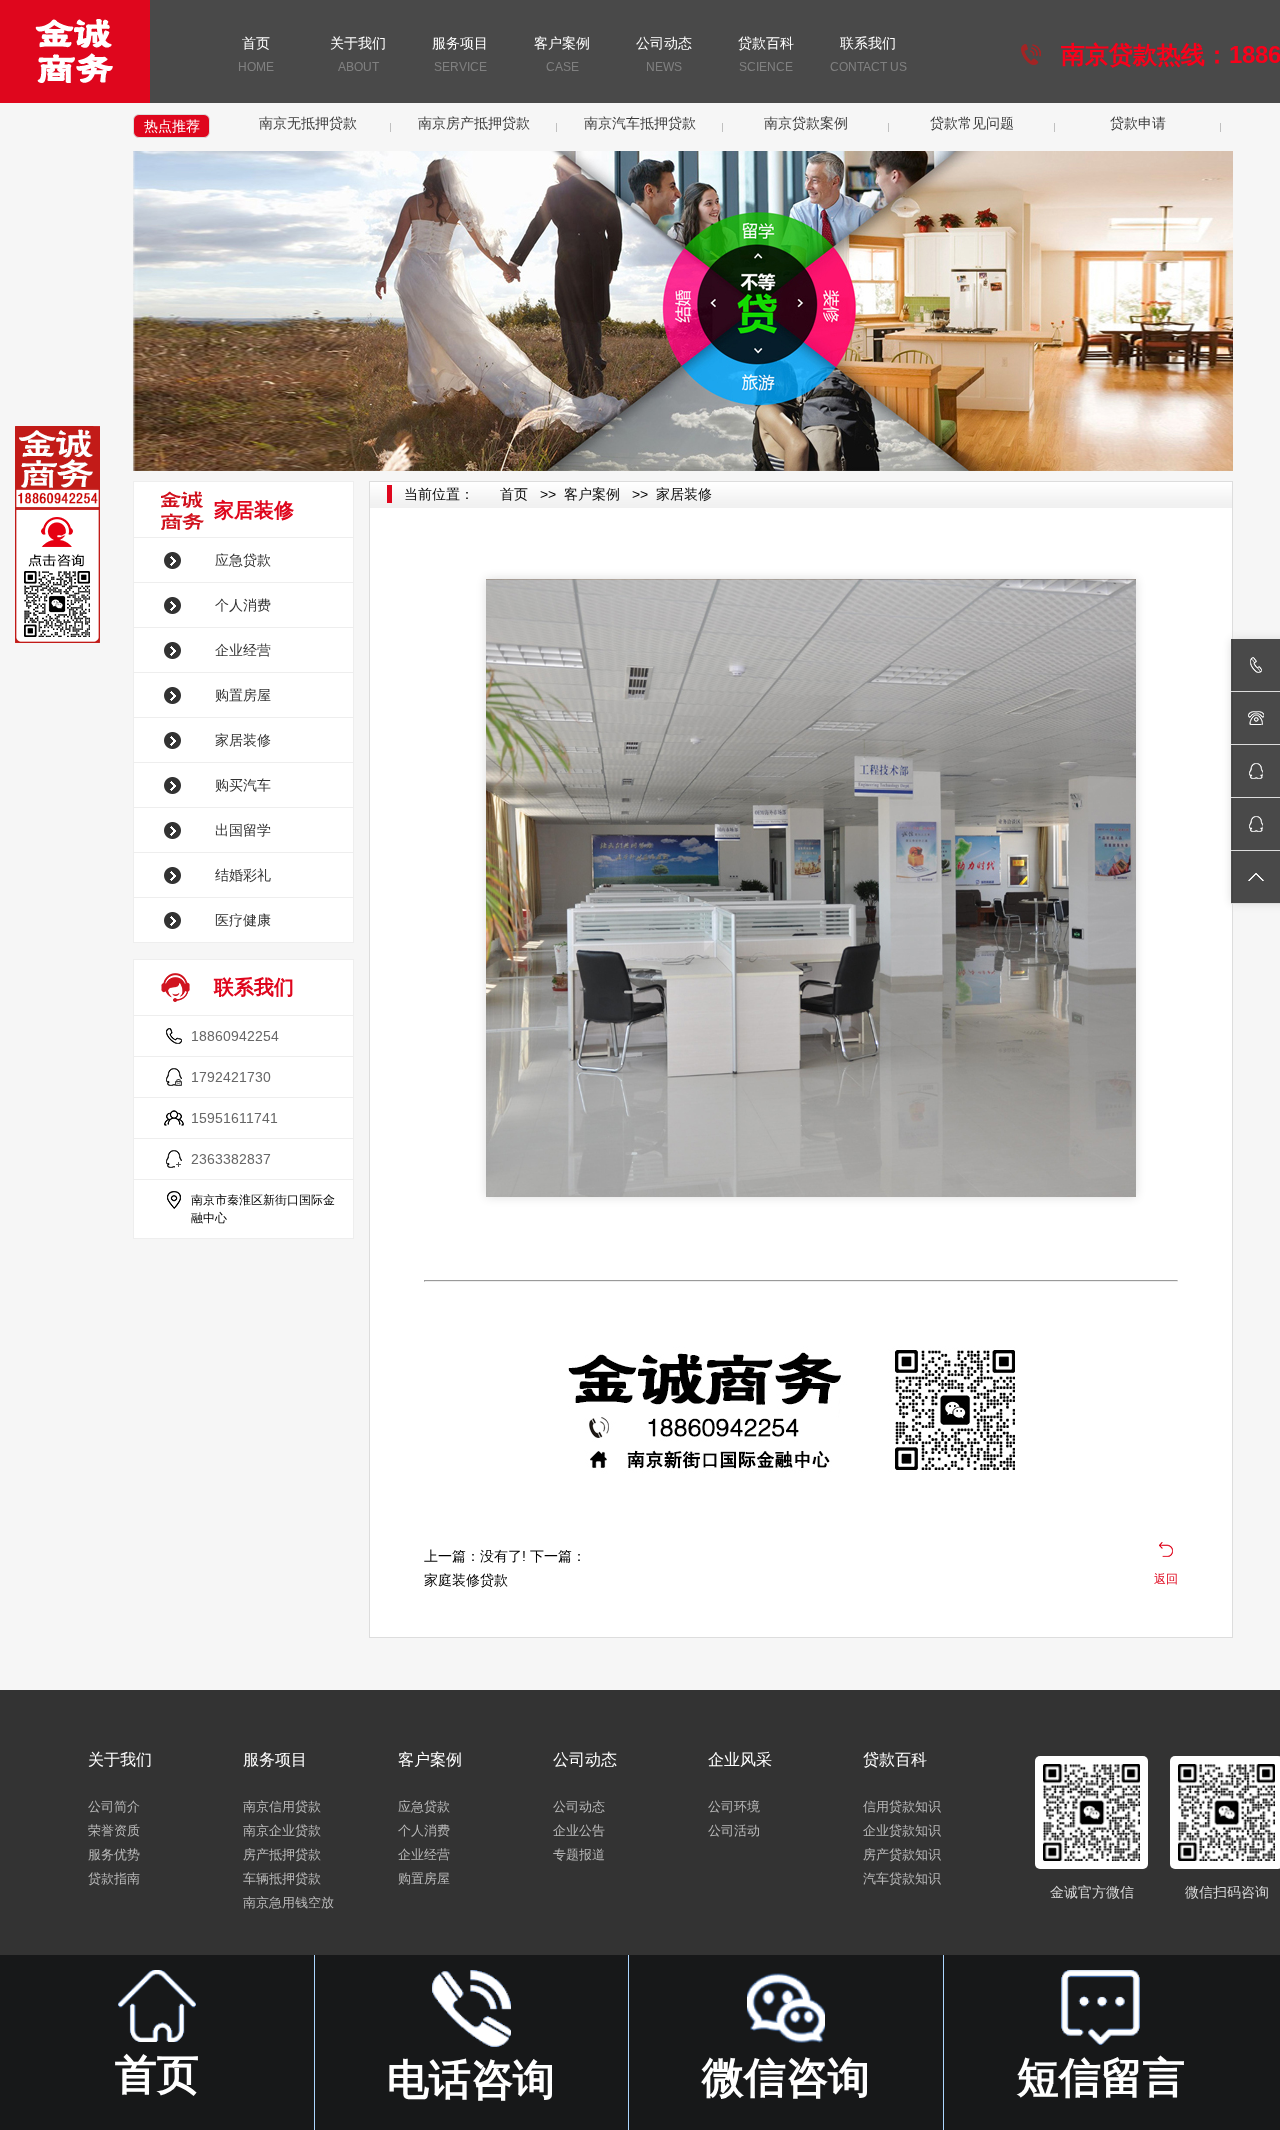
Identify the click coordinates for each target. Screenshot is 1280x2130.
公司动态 (664, 54)
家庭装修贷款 (466, 1580)
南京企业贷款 (282, 1830)
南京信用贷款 (282, 1806)
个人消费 (243, 605)
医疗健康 (243, 920)
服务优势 (114, 1854)
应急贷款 (243, 560)
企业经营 (243, 650)
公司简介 (114, 1806)
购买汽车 (243, 785)
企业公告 (579, 1830)
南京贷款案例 (806, 123)
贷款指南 (114, 1878)
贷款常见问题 (972, 123)
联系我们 (868, 54)
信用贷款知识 (902, 1806)
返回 (1166, 1579)
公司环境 (734, 1806)
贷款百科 (766, 54)
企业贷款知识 (902, 1830)
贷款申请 (1138, 123)
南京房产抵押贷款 (474, 123)
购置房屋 (243, 695)
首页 (256, 54)
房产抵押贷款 (282, 1854)
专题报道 (579, 1854)
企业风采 (740, 1759)
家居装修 (243, 740)
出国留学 (243, 830)
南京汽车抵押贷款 (640, 123)
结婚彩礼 (243, 875)
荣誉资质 (114, 1830)
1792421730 (231, 1077)
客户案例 (562, 54)
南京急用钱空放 (288, 1902)
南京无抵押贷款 (308, 123)
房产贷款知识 (902, 1854)
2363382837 (231, 1159)
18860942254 (235, 1036)
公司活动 (734, 1830)
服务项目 (460, 54)
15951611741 (234, 1118)
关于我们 (358, 54)
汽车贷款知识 (902, 1878)
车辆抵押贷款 (282, 1878)
